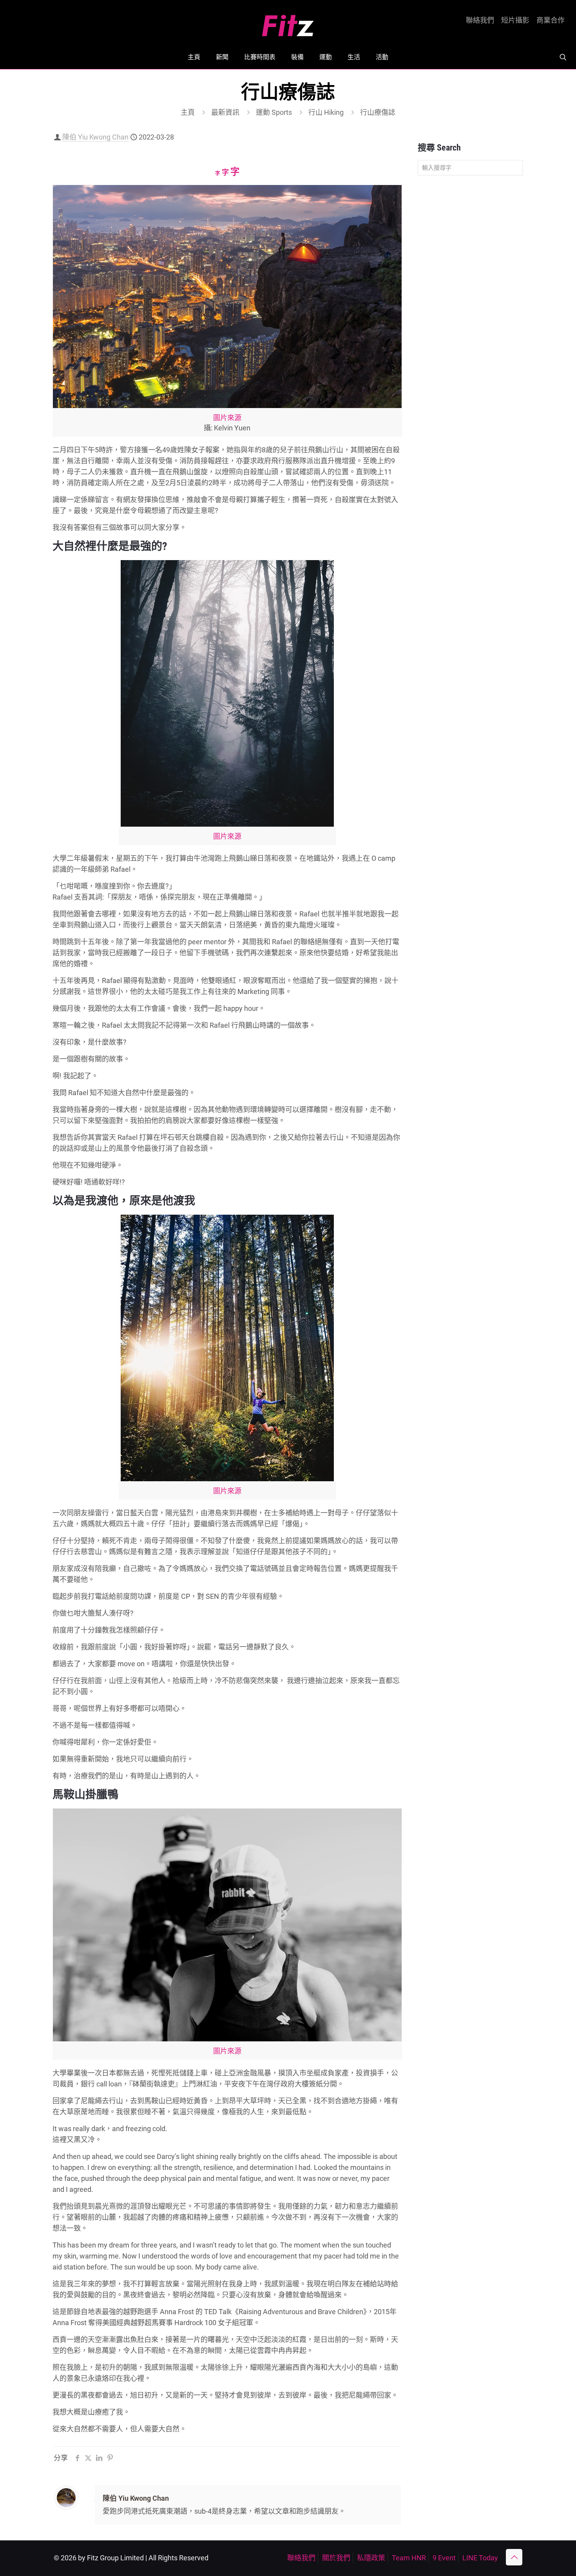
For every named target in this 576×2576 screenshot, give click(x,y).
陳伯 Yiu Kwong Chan (95, 137)
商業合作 (551, 20)
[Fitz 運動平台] (288, 23)
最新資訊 (225, 112)
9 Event (444, 2558)
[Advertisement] (470, 305)
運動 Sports (274, 112)
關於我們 (336, 2558)
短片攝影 (515, 20)
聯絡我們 (480, 20)
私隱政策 (371, 2558)
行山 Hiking (326, 112)
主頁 (188, 112)
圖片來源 (227, 418)
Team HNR (409, 2558)
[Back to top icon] (514, 2557)
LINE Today (480, 2558)
